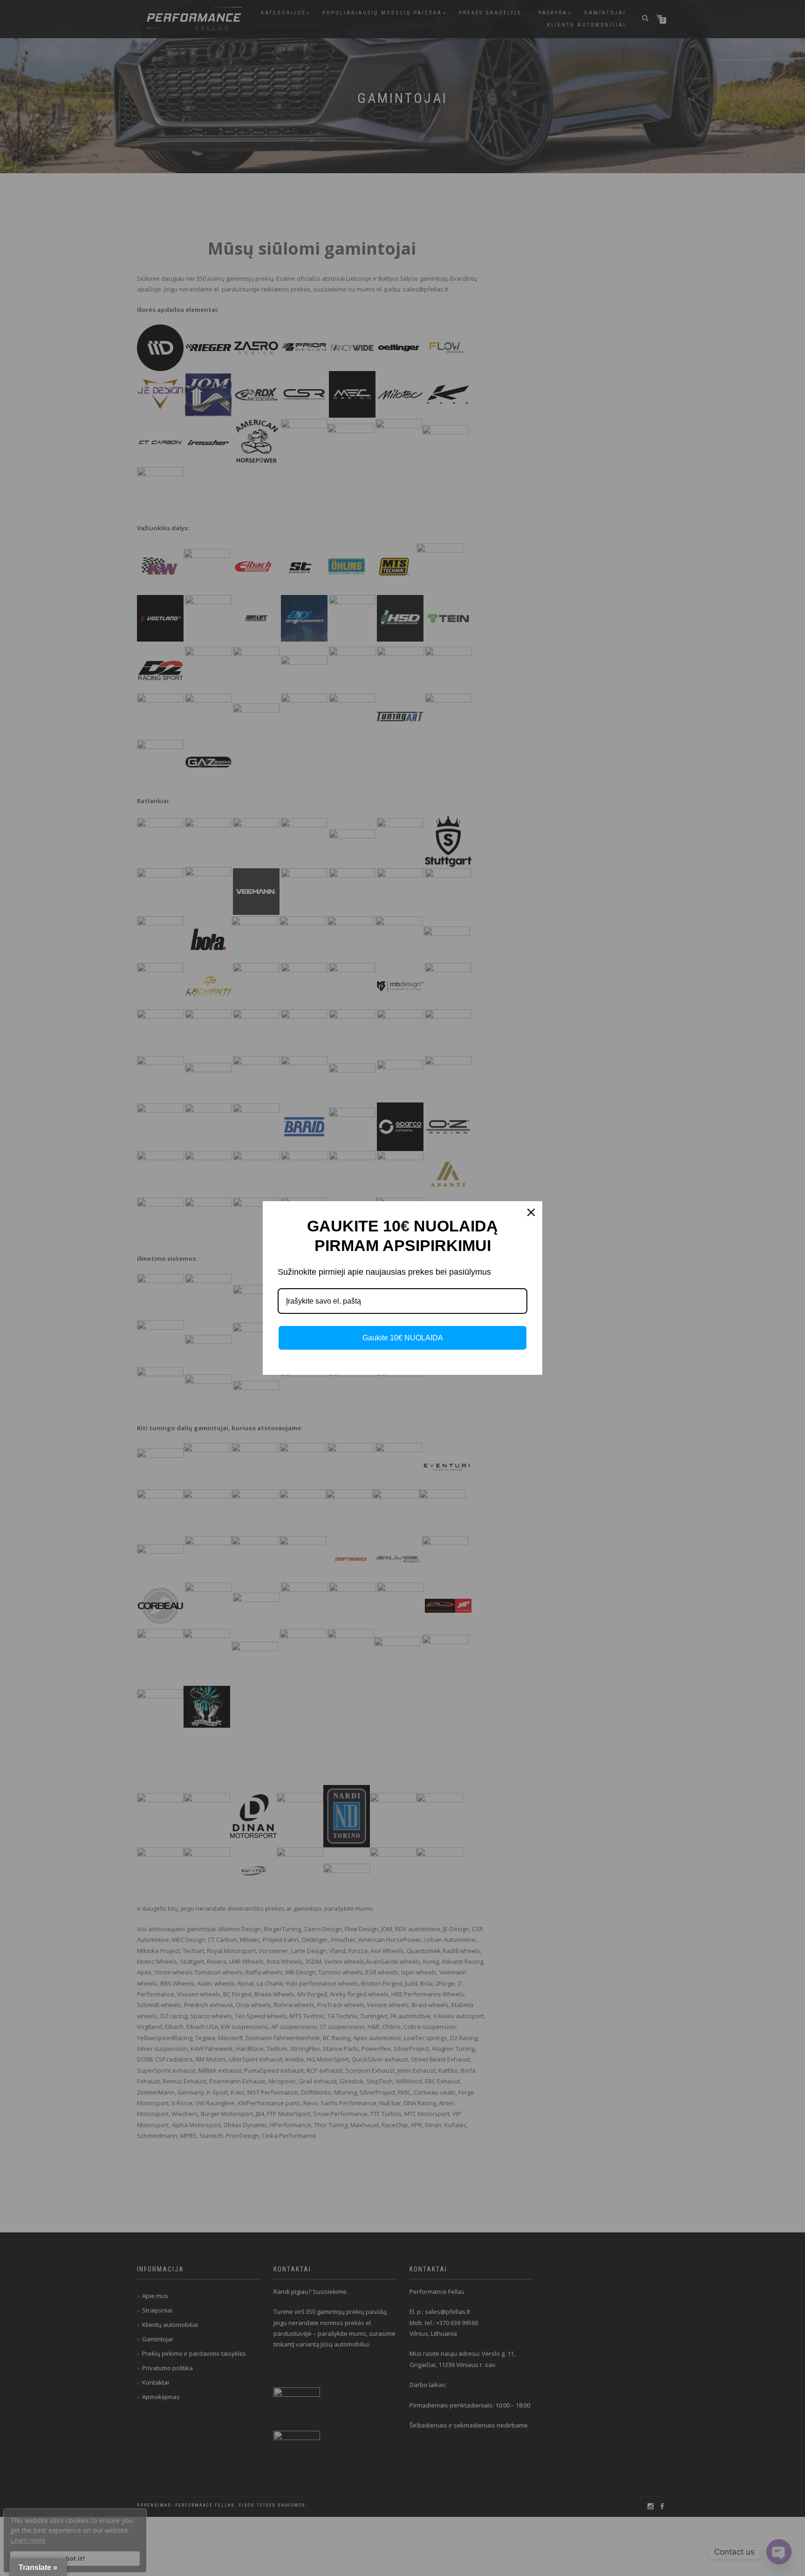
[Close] (531, 1212)
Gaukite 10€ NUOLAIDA (403, 1338)
